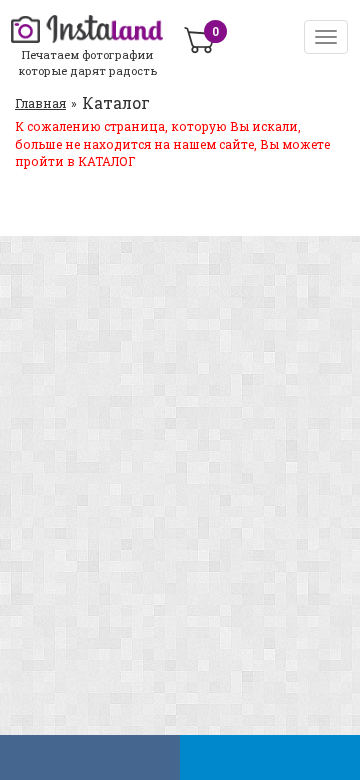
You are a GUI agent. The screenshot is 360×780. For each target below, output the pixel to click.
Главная (40, 103)
